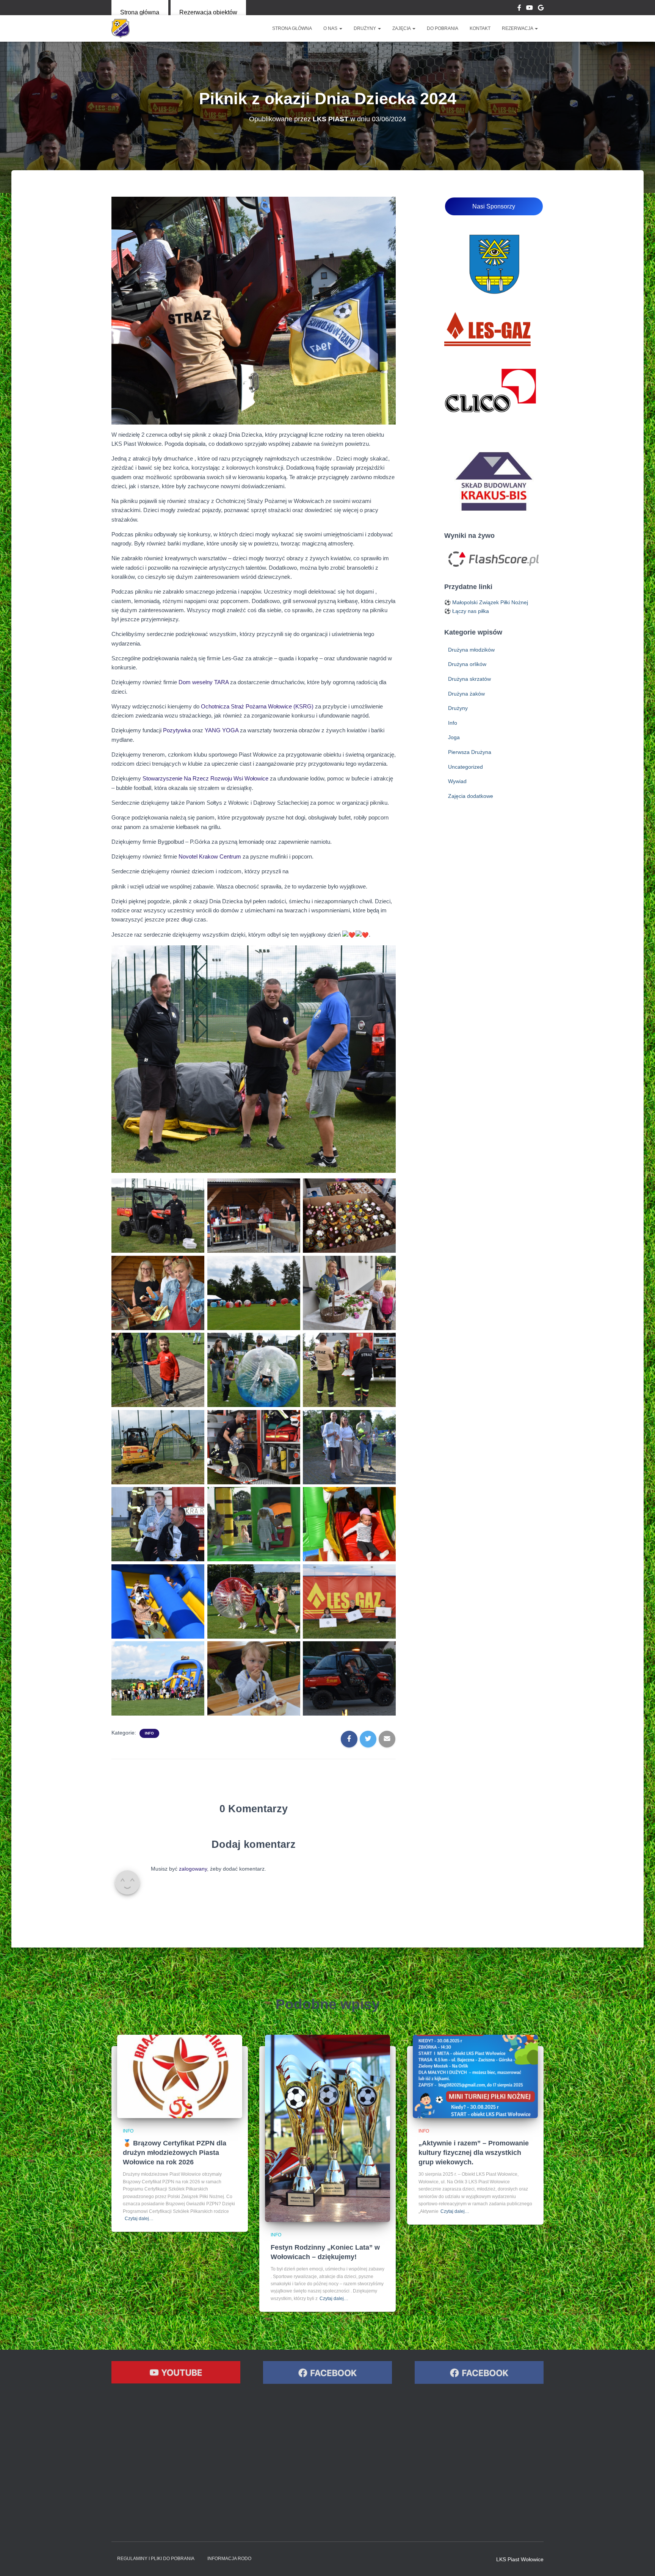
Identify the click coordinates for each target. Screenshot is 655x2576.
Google (541, 9)
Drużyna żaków (466, 694)
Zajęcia (402, 28)
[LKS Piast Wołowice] (121, 28)
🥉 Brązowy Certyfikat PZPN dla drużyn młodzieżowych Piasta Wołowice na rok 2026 (175, 2153)
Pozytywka (177, 730)
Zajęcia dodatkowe (471, 796)
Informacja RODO (229, 2559)
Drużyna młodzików (471, 650)
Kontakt (480, 28)
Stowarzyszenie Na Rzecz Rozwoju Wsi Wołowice (205, 778)
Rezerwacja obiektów (208, 12)
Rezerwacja (518, 28)
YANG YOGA (222, 730)
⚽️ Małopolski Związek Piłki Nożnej (486, 602)
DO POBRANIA (443, 28)
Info (149, 1733)
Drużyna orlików (467, 664)
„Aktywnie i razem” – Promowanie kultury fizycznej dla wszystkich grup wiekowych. (474, 2153)
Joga (454, 737)
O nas (331, 28)
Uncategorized (465, 767)
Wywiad (457, 781)
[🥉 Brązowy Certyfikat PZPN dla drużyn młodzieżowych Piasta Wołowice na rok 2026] (180, 2076)
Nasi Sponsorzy (494, 206)
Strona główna (140, 12)
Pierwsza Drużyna (470, 752)
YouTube (530, 9)
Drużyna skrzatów (469, 679)
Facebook (519, 9)
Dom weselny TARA (204, 682)
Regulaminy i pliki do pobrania (156, 2559)
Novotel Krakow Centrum (210, 856)
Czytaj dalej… (139, 2219)
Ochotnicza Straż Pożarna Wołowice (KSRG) (257, 706)
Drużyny (365, 28)
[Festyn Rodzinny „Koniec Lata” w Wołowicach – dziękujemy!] (327, 2128)
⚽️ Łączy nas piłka (467, 611)
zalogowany (193, 1869)
